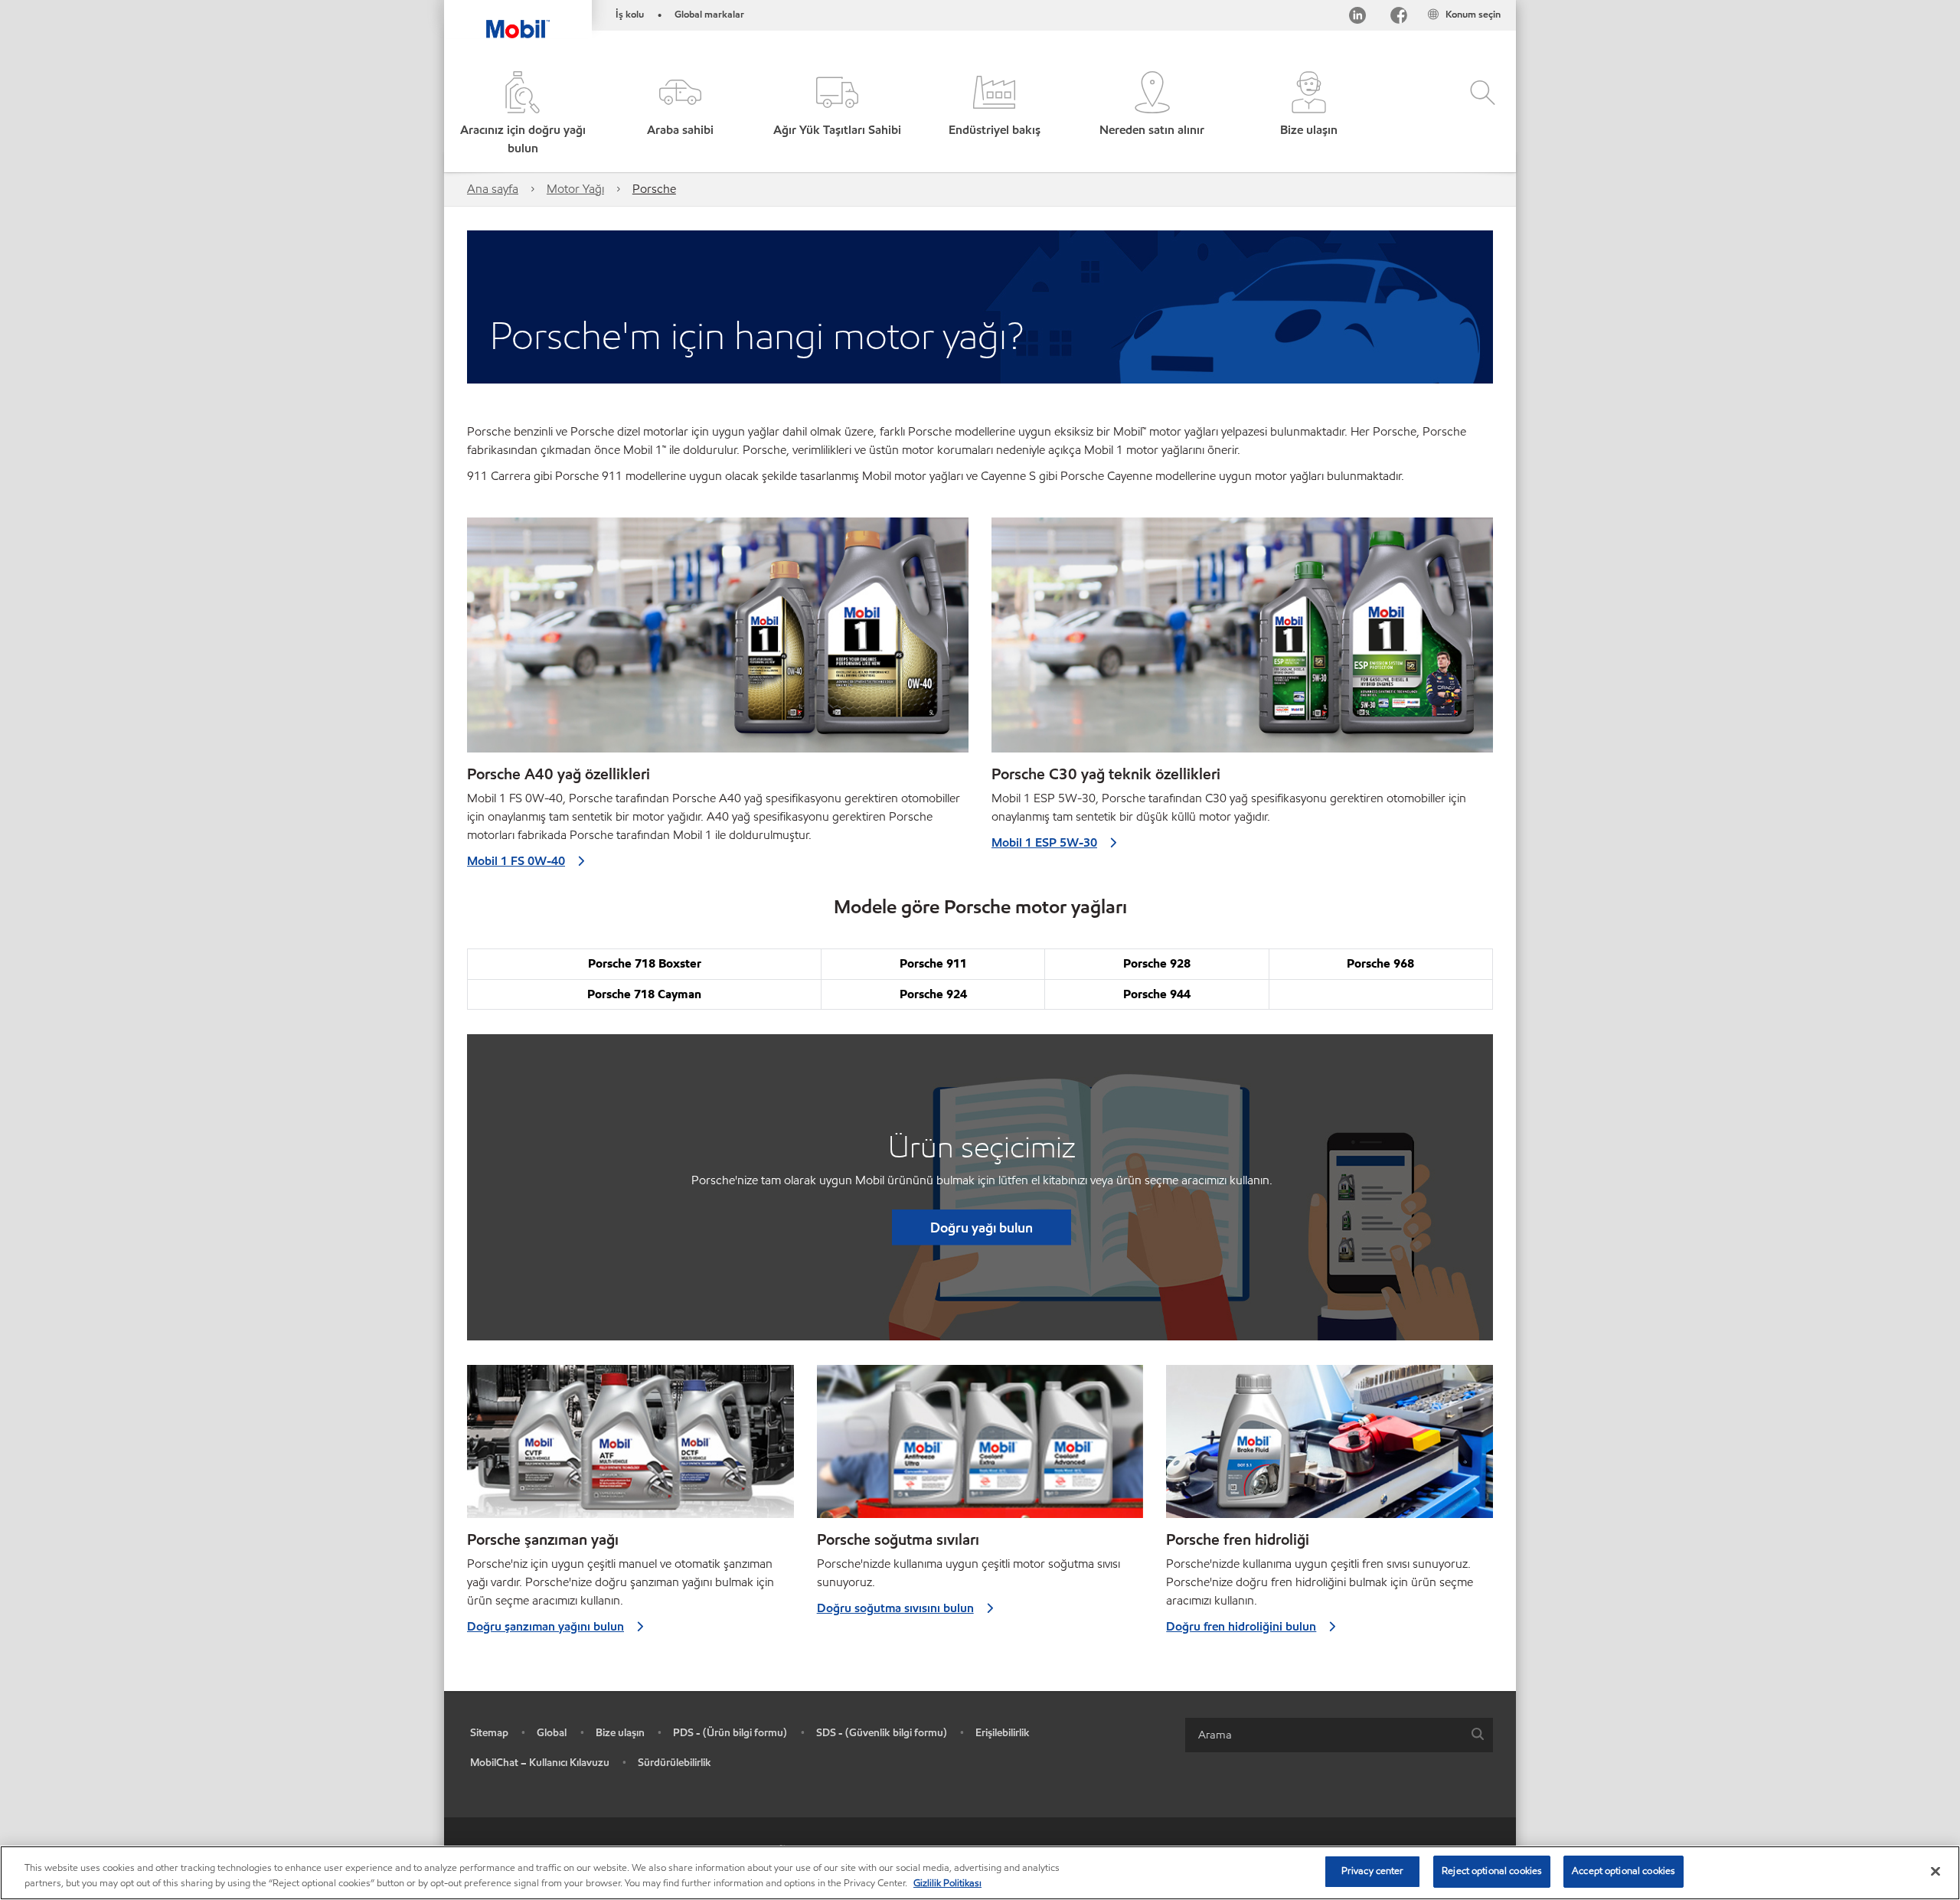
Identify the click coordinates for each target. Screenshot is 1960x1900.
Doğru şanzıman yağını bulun (546, 1626)
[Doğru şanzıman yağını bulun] (630, 1447)
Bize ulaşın (620, 1733)
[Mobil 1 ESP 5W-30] (1242, 641)
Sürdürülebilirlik (675, 1763)
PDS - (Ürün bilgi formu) (730, 1733)
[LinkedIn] (1357, 18)
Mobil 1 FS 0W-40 (516, 861)
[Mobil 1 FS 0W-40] (718, 641)
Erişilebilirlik (1003, 1733)
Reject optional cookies (1492, 1871)
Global (552, 1733)
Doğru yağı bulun (982, 1227)
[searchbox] (1324, 1735)
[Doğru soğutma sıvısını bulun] (980, 1447)
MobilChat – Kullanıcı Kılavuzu (540, 1763)
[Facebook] (1399, 18)
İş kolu (630, 15)
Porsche (654, 189)
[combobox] (1339, 1735)
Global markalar (709, 15)
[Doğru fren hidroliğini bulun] (1330, 1447)
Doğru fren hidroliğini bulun (1241, 1626)
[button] (679, 114)
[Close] (1935, 1871)
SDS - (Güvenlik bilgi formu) (882, 1733)
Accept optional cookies (1624, 1871)
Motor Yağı (575, 189)
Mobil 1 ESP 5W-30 (1044, 842)
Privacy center (1373, 1871)
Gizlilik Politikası (947, 1883)
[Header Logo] (518, 19)
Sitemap (489, 1733)
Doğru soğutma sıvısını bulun (895, 1608)
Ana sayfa (493, 189)
